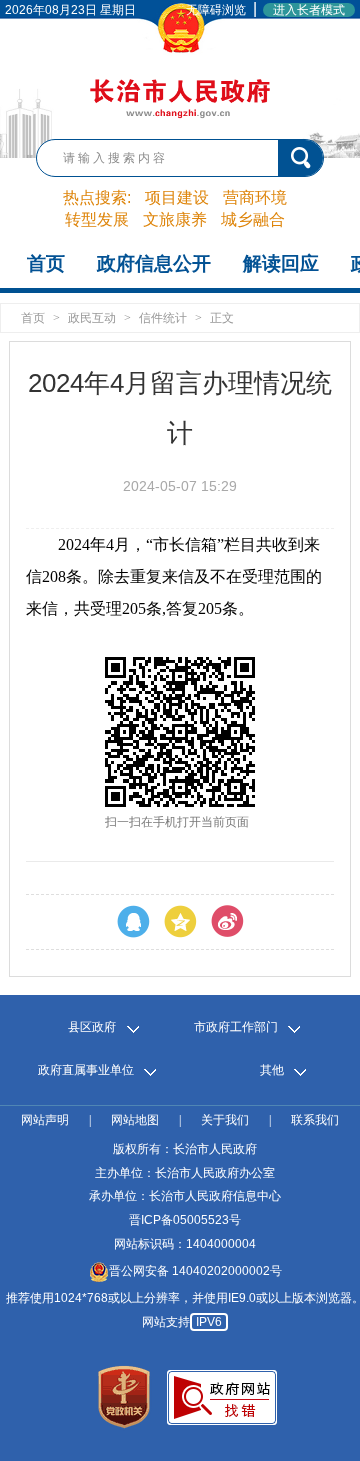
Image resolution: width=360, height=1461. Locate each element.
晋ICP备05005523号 (185, 1220)
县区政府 (92, 1027)
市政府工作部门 (236, 1027)
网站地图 (135, 1120)
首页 (46, 263)
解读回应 (281, 263)
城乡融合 (253, 219)
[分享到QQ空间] (180, 922)
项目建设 (177, 197)
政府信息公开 (154, 263)
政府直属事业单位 (86, 1070)
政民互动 (92, 318)
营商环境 (255, 197)
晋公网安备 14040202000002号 (195, 1271)
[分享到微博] (227, 922)
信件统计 (163, 318)
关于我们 (225, 1120)
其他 (272, 1070)
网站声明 (45, 1120)
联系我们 (315, 1120)
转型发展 (97, 219)
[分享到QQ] (133, 922)
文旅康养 (175, 219)
